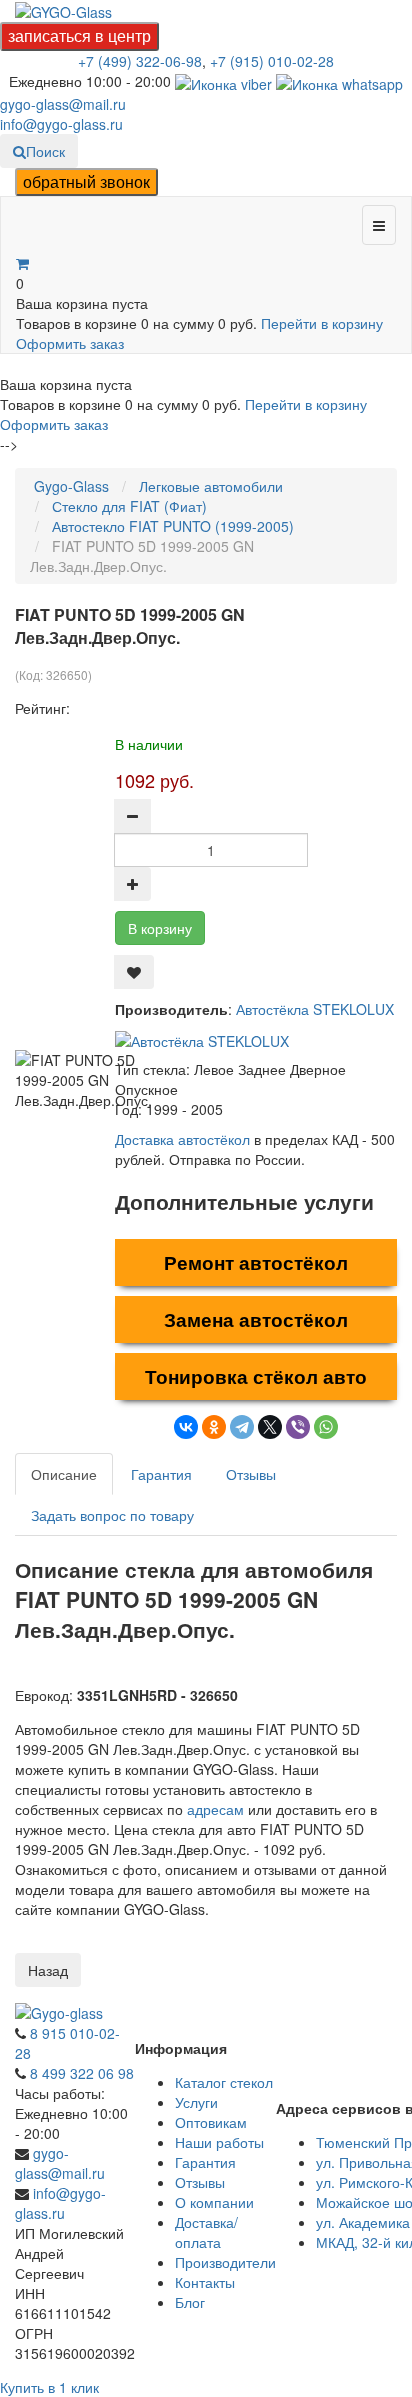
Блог (190, 2302)
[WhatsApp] (326, 1427)
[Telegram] (242, 1427)
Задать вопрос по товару (112, 1515)
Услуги (196, 2102)
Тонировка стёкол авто (256, 1376)
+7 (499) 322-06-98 (140, 61)
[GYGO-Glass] (63, 10)
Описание (64, 1474)
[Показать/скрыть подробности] (22, 263)
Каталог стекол (224, 2082)
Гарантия (161, 1474)
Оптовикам (211, 2122)
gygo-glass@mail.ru (63, 104)
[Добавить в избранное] (134, 972)
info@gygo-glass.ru (61, 124)
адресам (215, 1809)
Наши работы (219, 2142)
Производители (225, 2262)
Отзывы (251, 1474)
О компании (214, 2202)
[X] (270, 1427)
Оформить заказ (70, 343)
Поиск (45, 151)
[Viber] (298, 1427)
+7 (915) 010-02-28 (272, 61)
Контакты (205, 2282)
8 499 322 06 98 (82, 2073)
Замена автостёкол (256, 1319)
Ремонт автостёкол (256, 1262)
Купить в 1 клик (49, 2387)
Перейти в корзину (322, 323)
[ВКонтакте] (186, 1427)
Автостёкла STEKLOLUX (315, 1009)
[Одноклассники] (214, 1427)
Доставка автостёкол (182, 1139)
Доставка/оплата (206, 2232)
